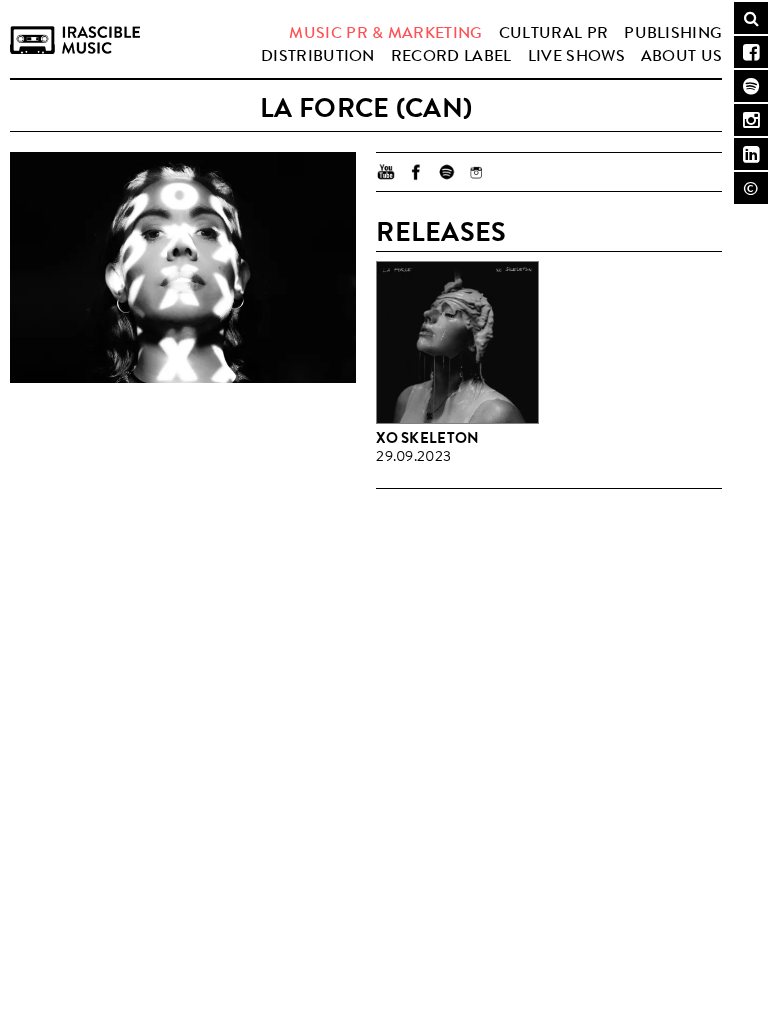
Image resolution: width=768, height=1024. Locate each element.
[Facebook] (416, 172)
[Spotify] (446, 172)
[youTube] (386, 172)
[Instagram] (476, 172)
